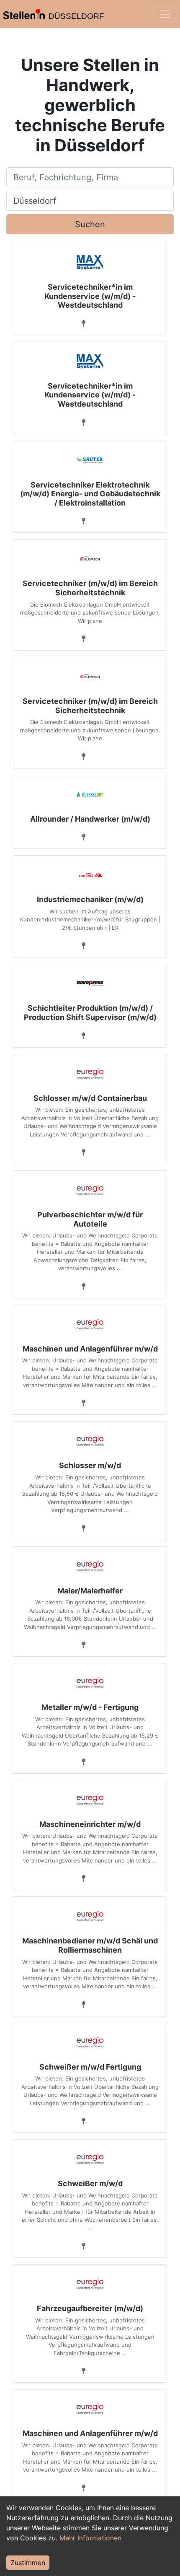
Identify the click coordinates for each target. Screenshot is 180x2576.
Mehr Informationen (90, 2538)
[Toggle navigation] (165, 14)
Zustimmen (28, 2563)
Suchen (90, 224)
